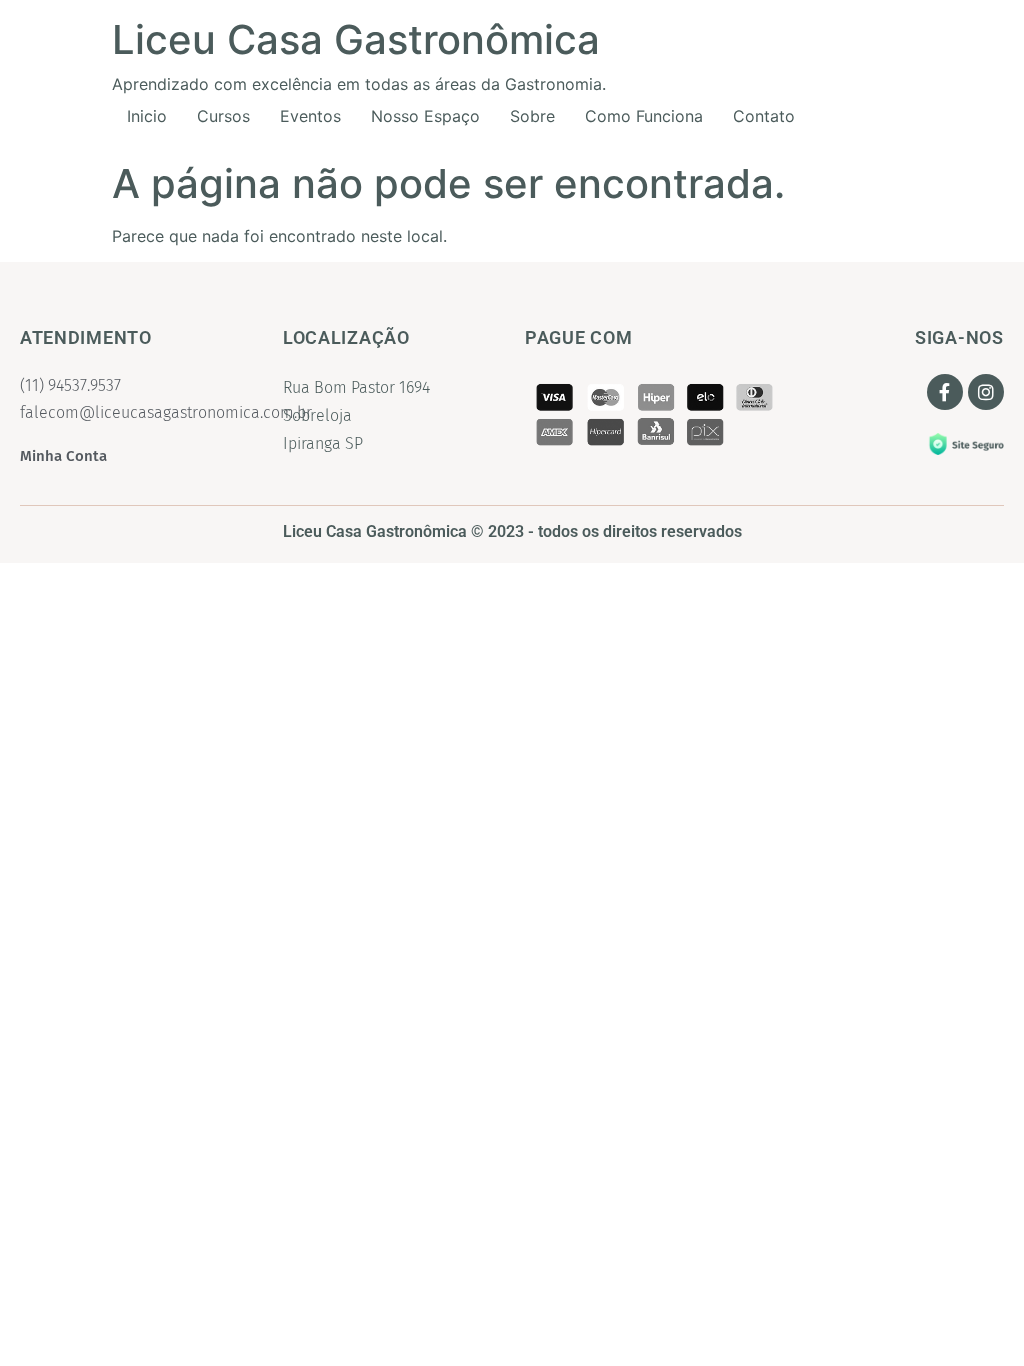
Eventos (310, 116)
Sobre (532, 116)
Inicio (147, 116)
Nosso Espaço (425, 116)
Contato (764, 116)
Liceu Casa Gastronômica (356, 39)
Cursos (223, 116)
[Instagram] (986, 392)
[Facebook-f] (945, 392)
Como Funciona (644, 116)
